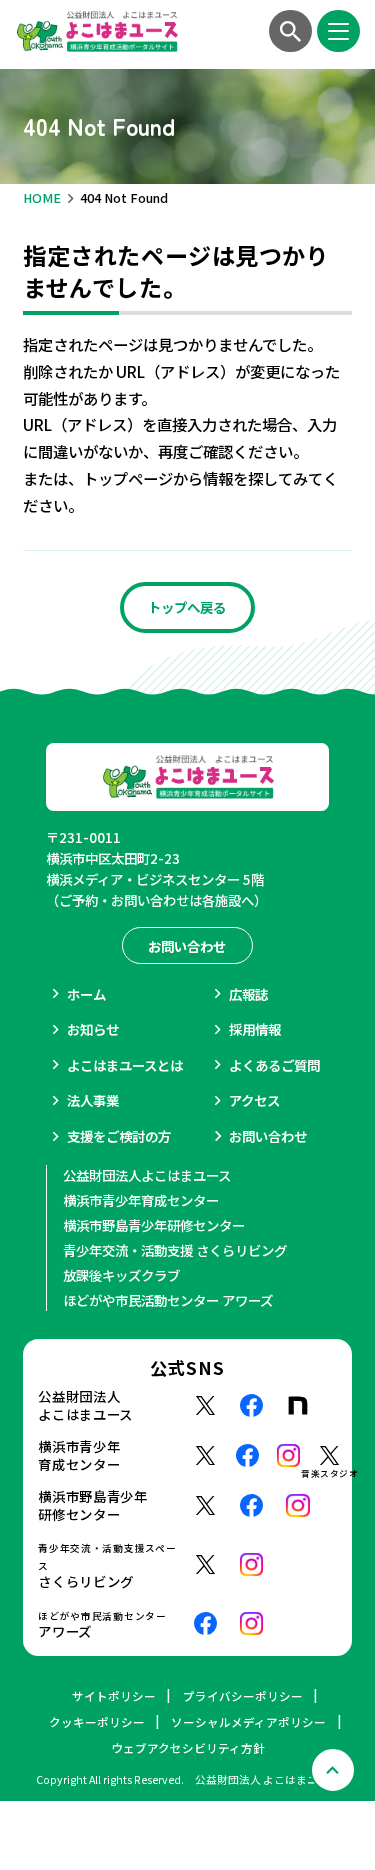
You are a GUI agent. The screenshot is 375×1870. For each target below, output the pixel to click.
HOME (42, 198)
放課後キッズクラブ (121, 1275)
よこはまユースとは (125, 1065)
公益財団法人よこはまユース (147, 1175)
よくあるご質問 (274, 1065)
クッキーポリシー (97, 1722)
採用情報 (255, 1029)
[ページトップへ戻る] (333, 1770)
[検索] (290, 31)
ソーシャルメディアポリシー (248, 1722)
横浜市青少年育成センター (141, 1200)
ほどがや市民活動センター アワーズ (168, 1300)
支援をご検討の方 (119, 1136)
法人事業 (93, 1100)
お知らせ (93, 1029)
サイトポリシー (114, 1696)
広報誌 (248, 994)
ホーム (86, 994)
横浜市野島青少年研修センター (154, 1225)
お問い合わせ (268, 1136)
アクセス (254, 1100)
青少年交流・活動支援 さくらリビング (175, 1250)
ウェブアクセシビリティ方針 (188, 1748)
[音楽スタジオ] (329, 1455)
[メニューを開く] (338, 31)
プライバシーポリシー (243, 1696)
